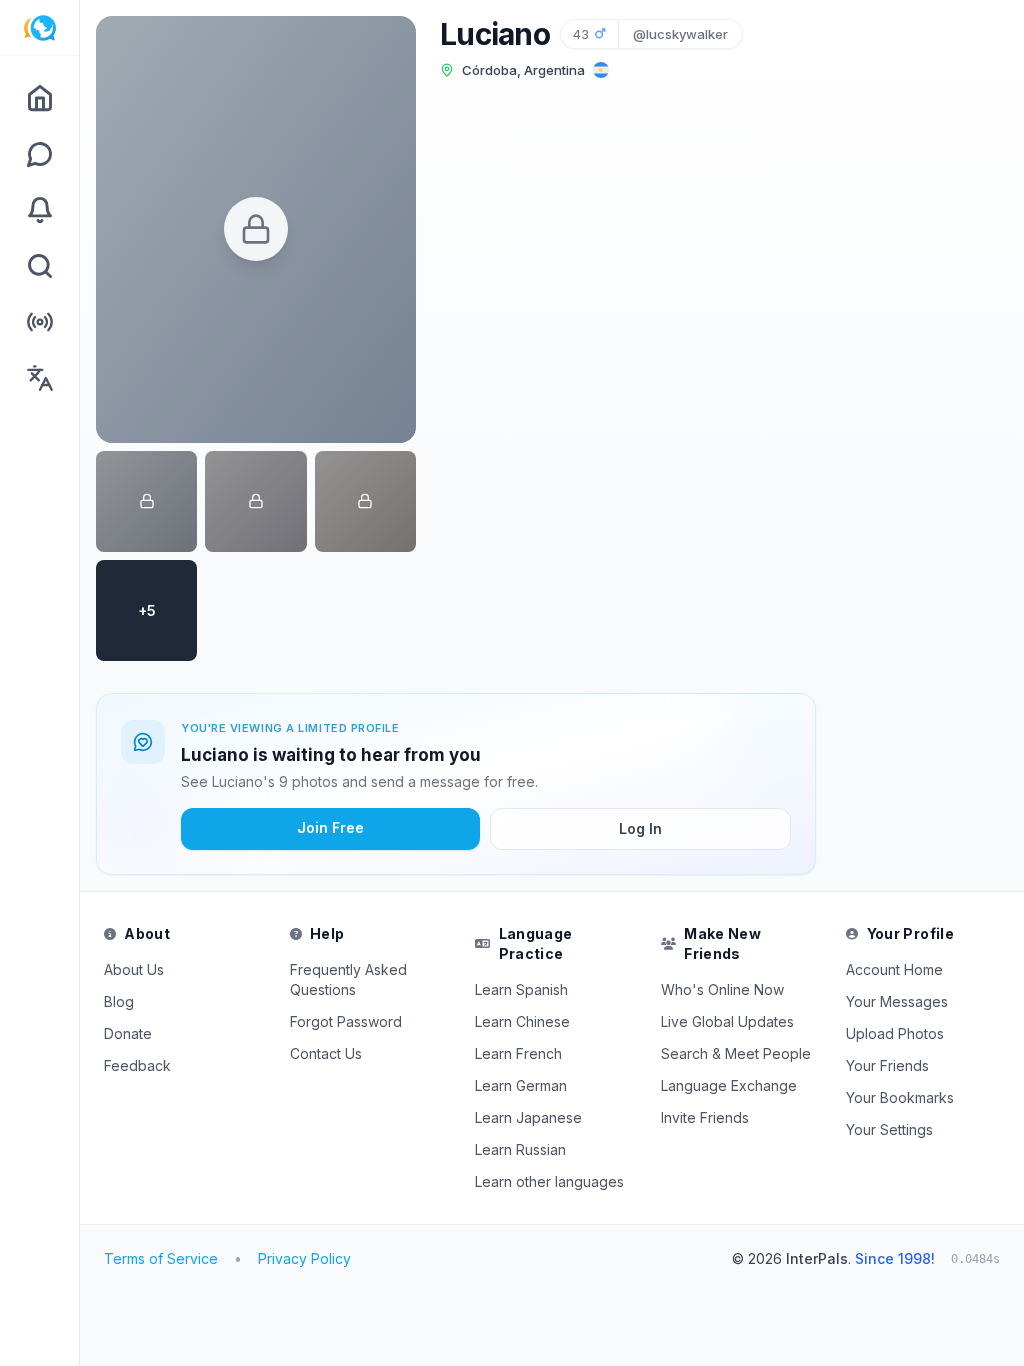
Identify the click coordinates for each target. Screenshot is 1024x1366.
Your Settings (889, 1129)
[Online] (39, 322)
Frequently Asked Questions (348, 979)
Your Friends (887, 1065)
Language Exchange (729, 1085)
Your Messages (897, 1001)
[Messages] (39, 154)
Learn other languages (549, 1181)
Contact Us (326, 1053)
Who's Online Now (722, 989)
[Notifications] (39, 210)
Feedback (137, 1065)
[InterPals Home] (39, 28)
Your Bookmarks (900, 1097)
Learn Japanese (528, 1117)
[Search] (39, 266)
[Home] (39, 98)
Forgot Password (346, 1021)
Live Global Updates (727, 1021)
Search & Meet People (736, 1053)
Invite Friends (705, 1117)
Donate (128, 1033)
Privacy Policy (304, 1258)
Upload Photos (895, 1033)
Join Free (330, 827)
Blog (119, 1001)
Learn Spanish (521, 989)
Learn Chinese (522, 1021)
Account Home (894, 969)
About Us (134, 969)
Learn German (521, 1085)
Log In (640, 828)
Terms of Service (161, 1258)
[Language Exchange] (39, 378)
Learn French (518, 1053)
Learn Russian (520, 1149)
